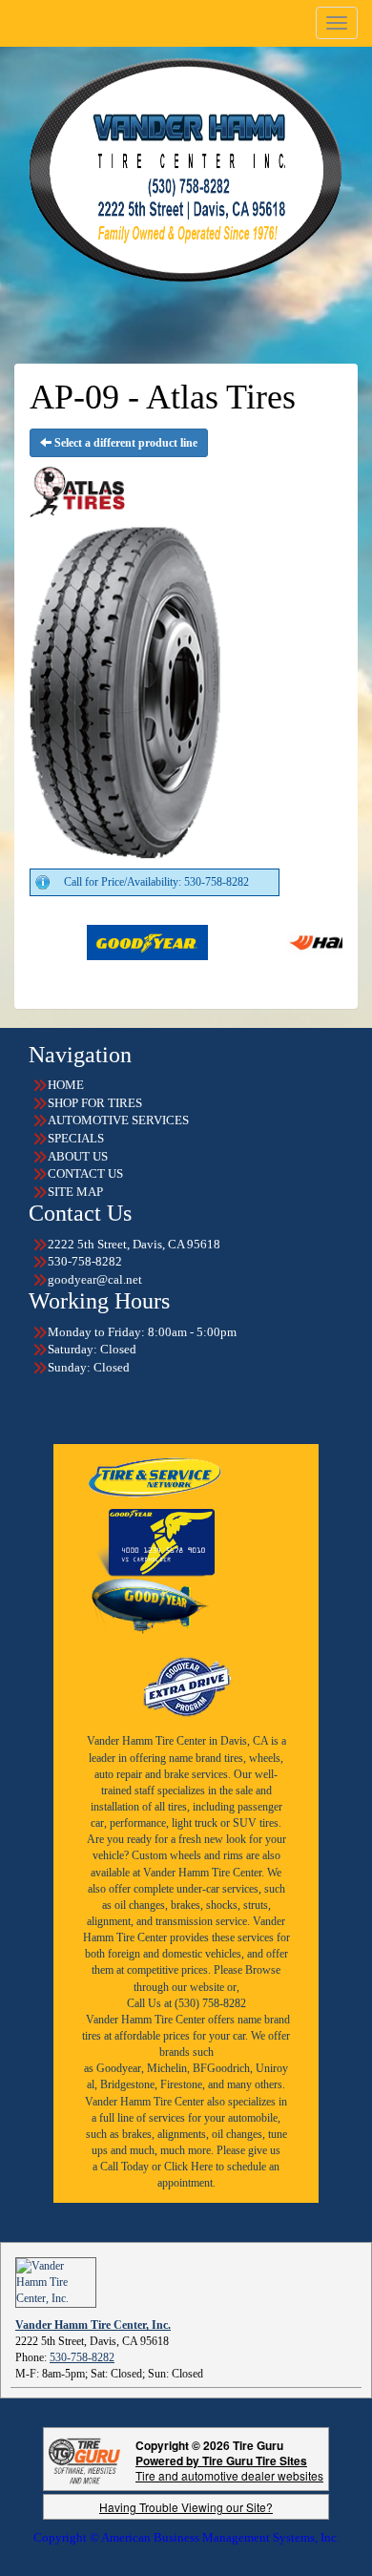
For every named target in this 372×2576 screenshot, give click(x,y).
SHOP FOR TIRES (95, 1103)
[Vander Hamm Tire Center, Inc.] (56, 2282)
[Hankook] (298, 941)
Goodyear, (120, 2068)
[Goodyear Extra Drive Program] (186, 1685)
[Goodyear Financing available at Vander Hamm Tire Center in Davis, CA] (155, 1542)
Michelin (167, 2068)
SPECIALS (76, 1138)
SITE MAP (75, 1192)
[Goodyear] (98, 941)
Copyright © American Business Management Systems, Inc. (186, 2537)
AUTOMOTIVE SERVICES (118, 1120)
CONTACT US (85, 1173)
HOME (66, 1085)
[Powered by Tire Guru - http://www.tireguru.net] (84, 2459)
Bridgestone (127, 2084)
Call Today (126, 2167)
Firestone (181, 2084)
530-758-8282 (82, 2357)
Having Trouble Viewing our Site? (186, 2507)
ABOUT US (78, 1156)
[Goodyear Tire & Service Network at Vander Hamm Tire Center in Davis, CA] (156, 1476)
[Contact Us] (186, 170)
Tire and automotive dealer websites (229, 2468)
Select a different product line (124, 443)
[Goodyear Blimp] (150, 1607)
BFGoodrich (221, 2068)
